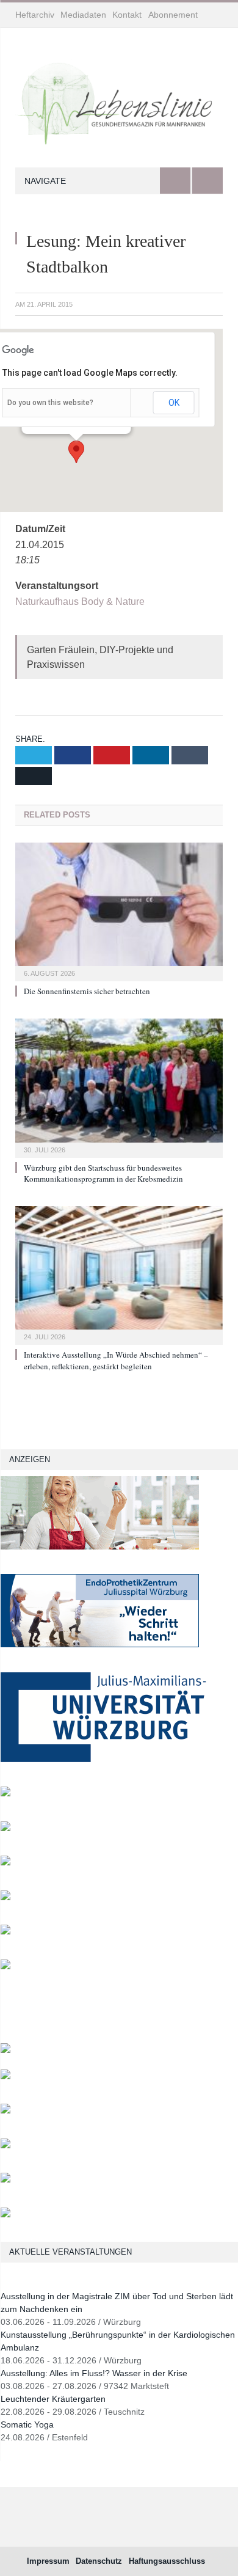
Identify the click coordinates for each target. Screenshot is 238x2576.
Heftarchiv (35, 15)
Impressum (48, 2561)
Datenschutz (99, 2561)
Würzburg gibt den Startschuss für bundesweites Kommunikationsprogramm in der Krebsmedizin (103, 1173)
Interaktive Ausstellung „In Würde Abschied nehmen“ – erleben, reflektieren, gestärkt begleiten (116, 1360)
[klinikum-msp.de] (5, 2111)
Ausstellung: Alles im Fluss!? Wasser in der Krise (94, 2373)
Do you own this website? (50, 403)
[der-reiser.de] (5, 1863)
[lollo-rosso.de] (5, 2077)
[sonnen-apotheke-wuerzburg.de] (5, 2215)
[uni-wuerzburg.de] (103, 1759)
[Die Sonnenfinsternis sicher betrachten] (119, 910)
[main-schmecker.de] (5, 1932)
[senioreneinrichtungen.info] (5, 2180)
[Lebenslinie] (119, 100)
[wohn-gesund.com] (5, 1794)
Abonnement (173, 15)
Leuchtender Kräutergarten (53, 2399)
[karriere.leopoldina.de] (5, 1897)
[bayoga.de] (5, 2050)
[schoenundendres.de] (5, 1967)
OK (174, 403)
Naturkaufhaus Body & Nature (80, 602)
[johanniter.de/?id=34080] (100, 1547)
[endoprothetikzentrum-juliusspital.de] (100, 1645)
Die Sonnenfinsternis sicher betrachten (87, 991)
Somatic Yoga (27, 2424)
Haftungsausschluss (167, 2561)
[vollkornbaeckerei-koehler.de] (5, 1828)
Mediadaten (83, 15)
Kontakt (127, 15)
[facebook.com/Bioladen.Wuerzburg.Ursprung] (5, 2146)
